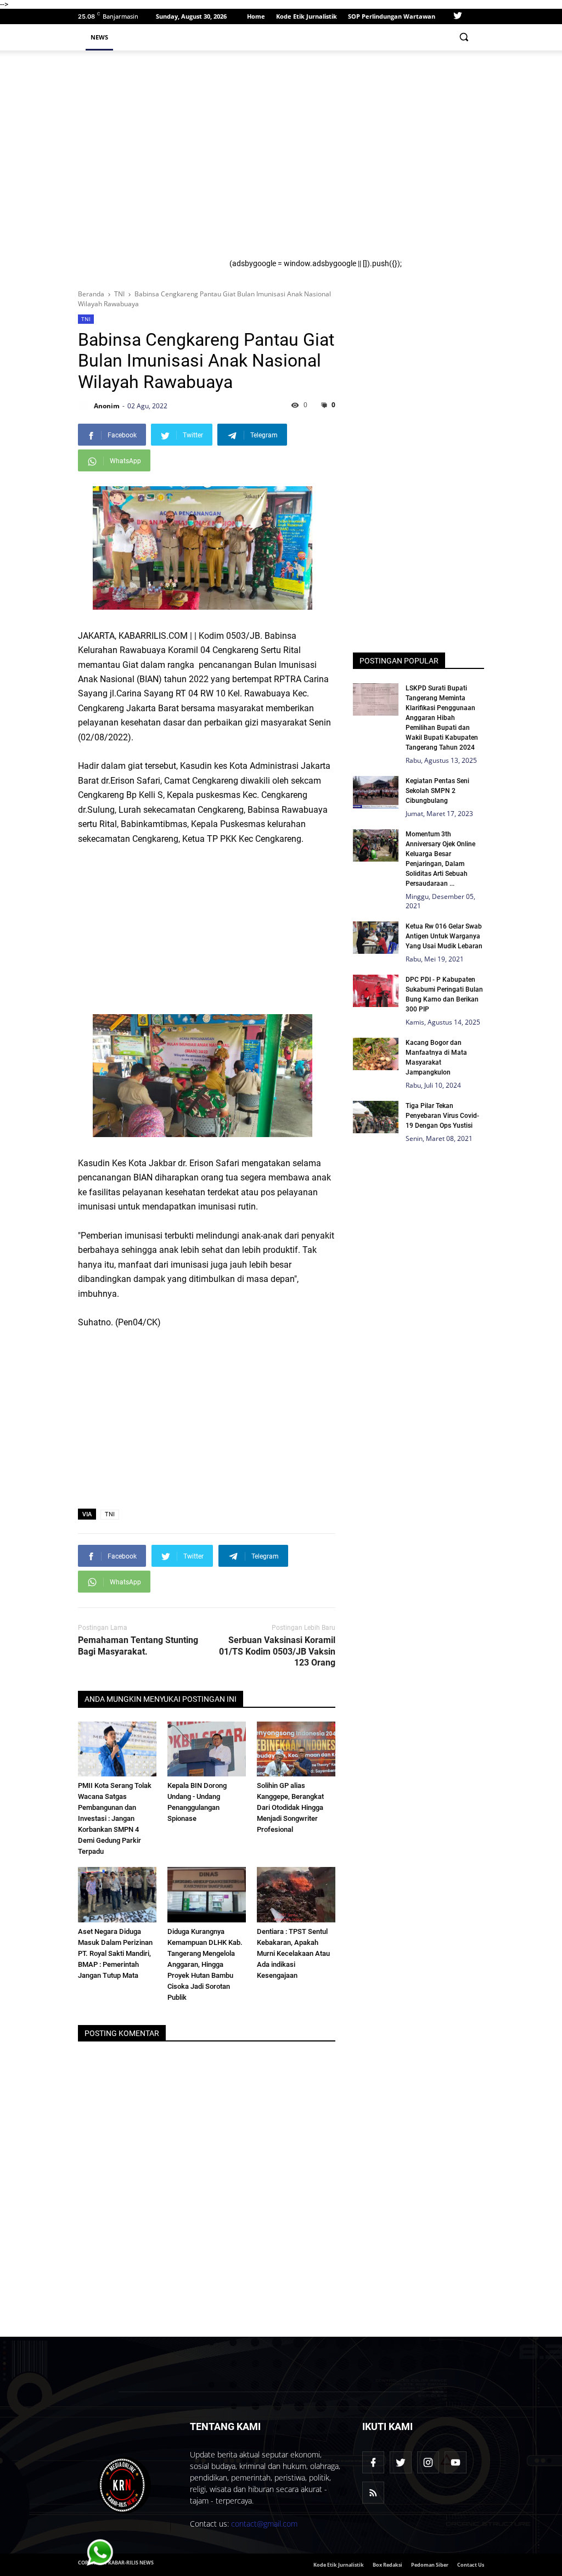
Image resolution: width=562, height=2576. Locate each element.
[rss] (373, 2493)
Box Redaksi (387, 2565)
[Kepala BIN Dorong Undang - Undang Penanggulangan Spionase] (207, 1749)
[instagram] (428, 2462)
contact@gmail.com (264, 2524)
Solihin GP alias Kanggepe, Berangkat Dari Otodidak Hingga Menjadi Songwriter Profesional (290, 1807)
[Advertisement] (353, 159)
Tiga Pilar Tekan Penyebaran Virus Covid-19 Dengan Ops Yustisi (442, 1116)
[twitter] (458, 16)
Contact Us (471, 2565)
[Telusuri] (463, 37)
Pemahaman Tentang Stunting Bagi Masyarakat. (138, 1646)
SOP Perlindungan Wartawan (392, 16)
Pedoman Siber (430, 2565)
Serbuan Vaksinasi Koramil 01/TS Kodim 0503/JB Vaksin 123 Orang (277, 1652)
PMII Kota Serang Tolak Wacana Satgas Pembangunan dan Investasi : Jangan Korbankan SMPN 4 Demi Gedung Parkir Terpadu (115, 1818)
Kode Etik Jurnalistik (307, 16)
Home (256, 16)
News (99, 37)
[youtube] (456, 2462)
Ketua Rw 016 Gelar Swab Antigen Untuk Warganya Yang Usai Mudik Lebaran (444, 936)
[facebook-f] (373, 2462)
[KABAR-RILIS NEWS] (124, 2485)
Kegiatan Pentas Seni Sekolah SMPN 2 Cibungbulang (437, 791)
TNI (86, 319)
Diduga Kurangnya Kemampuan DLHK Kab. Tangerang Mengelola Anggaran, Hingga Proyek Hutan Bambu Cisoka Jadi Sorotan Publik (205, 1964)
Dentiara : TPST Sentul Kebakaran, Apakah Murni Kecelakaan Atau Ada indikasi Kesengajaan (293, 1953)
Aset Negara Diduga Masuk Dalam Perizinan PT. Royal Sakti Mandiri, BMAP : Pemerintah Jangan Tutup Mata (115, 1953)
